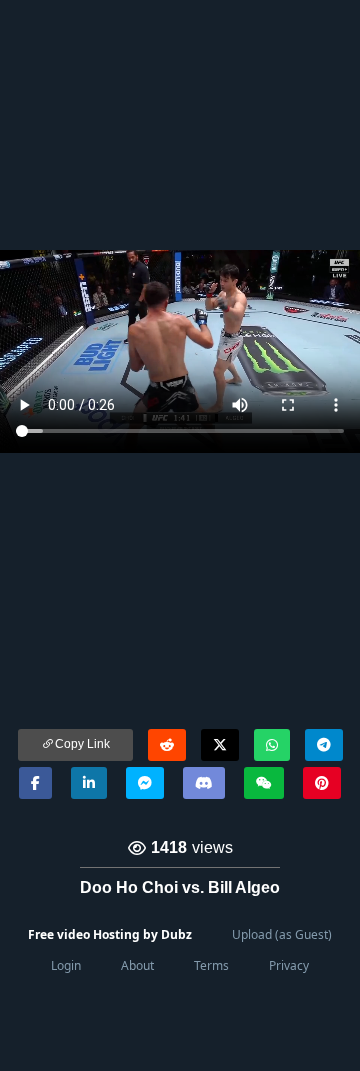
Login (66, 965)
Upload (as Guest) (282, 934)
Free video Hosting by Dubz (110, 934)
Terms (211, 965)
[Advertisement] (180, 125)
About (137, 965)
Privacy (289, 965)
